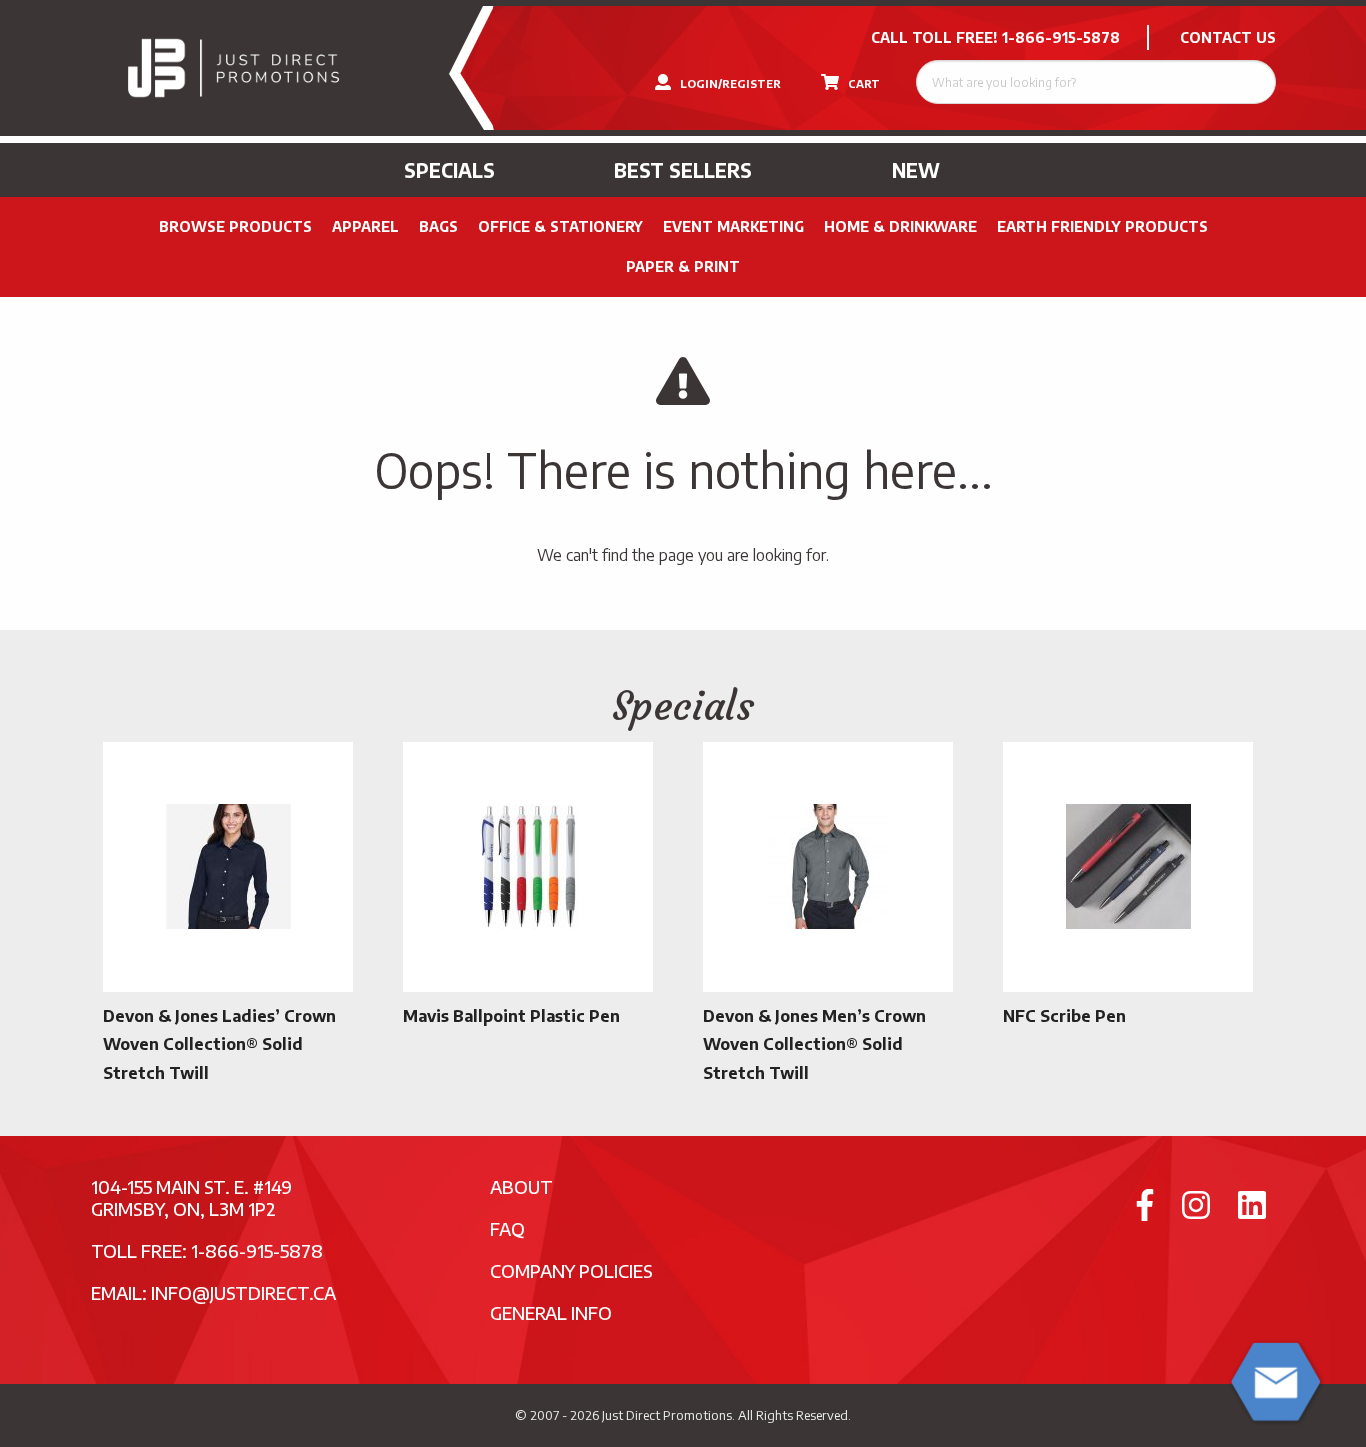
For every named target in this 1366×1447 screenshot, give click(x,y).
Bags (438, 226)
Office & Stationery (560, 226)
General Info (551, 1312)
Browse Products (235, 226)
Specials (449, 170)
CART (862, 83)
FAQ (507, 1228)
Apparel (365, 226)
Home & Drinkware (900, 226)
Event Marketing (733, 226)
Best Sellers (683, 170)
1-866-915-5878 (1061, 37)
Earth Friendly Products (1102, 226)
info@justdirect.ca (243, 1292)
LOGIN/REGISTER (729, 83)
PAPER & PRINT (683, 266)
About (521, 1186)
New (916, 170)
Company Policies (571, 1270)
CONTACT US (1228, 37)
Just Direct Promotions (667, 1415)
